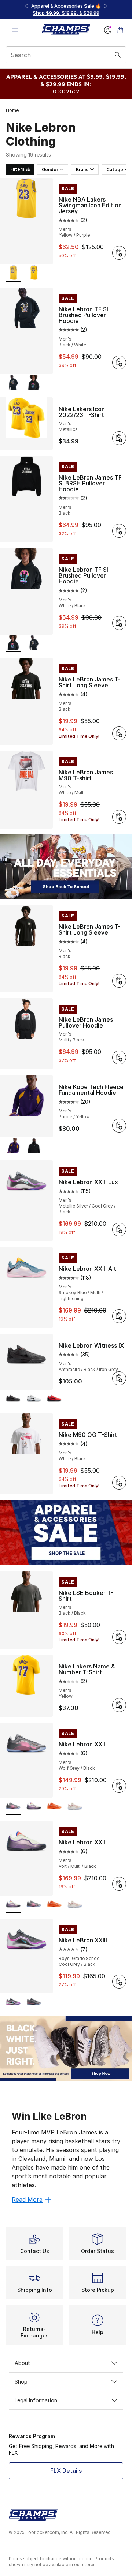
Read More (27, 2200)
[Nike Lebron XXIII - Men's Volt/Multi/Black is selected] (13, 1905)
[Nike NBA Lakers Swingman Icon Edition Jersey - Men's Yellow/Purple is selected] (13, 273)
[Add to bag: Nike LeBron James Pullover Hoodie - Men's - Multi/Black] (119, 1058)
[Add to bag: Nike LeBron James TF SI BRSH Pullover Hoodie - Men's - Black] (119, 531)
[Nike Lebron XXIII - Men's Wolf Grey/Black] (34, 1905)
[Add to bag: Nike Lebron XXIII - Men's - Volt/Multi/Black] (119, 1884)
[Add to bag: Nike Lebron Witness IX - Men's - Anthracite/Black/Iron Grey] (119, 1378)
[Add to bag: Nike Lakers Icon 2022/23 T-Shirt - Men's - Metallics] (119, 438)
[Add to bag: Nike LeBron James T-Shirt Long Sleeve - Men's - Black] (119, 733)
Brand (82, 170)
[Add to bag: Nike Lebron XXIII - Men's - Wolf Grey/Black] (119, 1786)
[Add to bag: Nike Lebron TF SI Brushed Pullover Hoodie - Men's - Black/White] (119, 363)
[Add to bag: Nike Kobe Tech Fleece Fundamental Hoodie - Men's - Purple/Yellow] (119, 1126)
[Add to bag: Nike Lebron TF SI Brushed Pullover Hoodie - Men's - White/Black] (119, 623)
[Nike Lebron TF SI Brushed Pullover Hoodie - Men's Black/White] (34, 644)
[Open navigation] (15, 30)
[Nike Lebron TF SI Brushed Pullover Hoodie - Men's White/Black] (34, 383)
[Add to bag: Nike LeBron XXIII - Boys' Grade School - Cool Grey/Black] (119, 1982)
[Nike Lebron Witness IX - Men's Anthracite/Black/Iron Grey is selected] (13, 1399)
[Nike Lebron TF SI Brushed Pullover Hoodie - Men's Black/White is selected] (13, 383)
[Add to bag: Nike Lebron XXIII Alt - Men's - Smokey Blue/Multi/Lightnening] (119, 1316)
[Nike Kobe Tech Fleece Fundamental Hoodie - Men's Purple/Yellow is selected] (13, 1146)
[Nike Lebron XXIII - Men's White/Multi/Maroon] (75, 1807)
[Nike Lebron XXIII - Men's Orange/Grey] (54, 1807)
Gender (50, 170)
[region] (66, 9)
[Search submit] (118, 55)
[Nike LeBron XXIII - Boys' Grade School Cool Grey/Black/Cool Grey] (34, 2002)
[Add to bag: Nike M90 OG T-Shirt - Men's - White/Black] (119, 1483)
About (22, 2363)
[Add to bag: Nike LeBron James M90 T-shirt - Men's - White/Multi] (119, 817)
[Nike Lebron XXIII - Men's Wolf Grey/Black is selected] (13, 1807)
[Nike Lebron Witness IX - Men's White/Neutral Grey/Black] (34, 1399)
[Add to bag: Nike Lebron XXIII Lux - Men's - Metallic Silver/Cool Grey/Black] (119, 1229)
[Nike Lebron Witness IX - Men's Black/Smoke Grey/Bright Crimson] (54, 1399)
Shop (21, 2382)
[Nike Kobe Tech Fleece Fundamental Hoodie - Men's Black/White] (34, 1146)
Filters (17, 169)
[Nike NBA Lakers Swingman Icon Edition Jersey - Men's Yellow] (34, 273)
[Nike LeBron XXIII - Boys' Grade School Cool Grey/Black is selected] (13, 2002)
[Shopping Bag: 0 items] (120, 30)
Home (12, 110)
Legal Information (36, 2400)
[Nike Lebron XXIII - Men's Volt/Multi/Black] (34, 1807)
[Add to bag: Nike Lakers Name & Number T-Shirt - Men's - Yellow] (119, 1705)
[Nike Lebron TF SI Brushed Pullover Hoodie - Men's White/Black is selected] (13, 644)
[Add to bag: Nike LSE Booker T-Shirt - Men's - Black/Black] (119, 1637)
